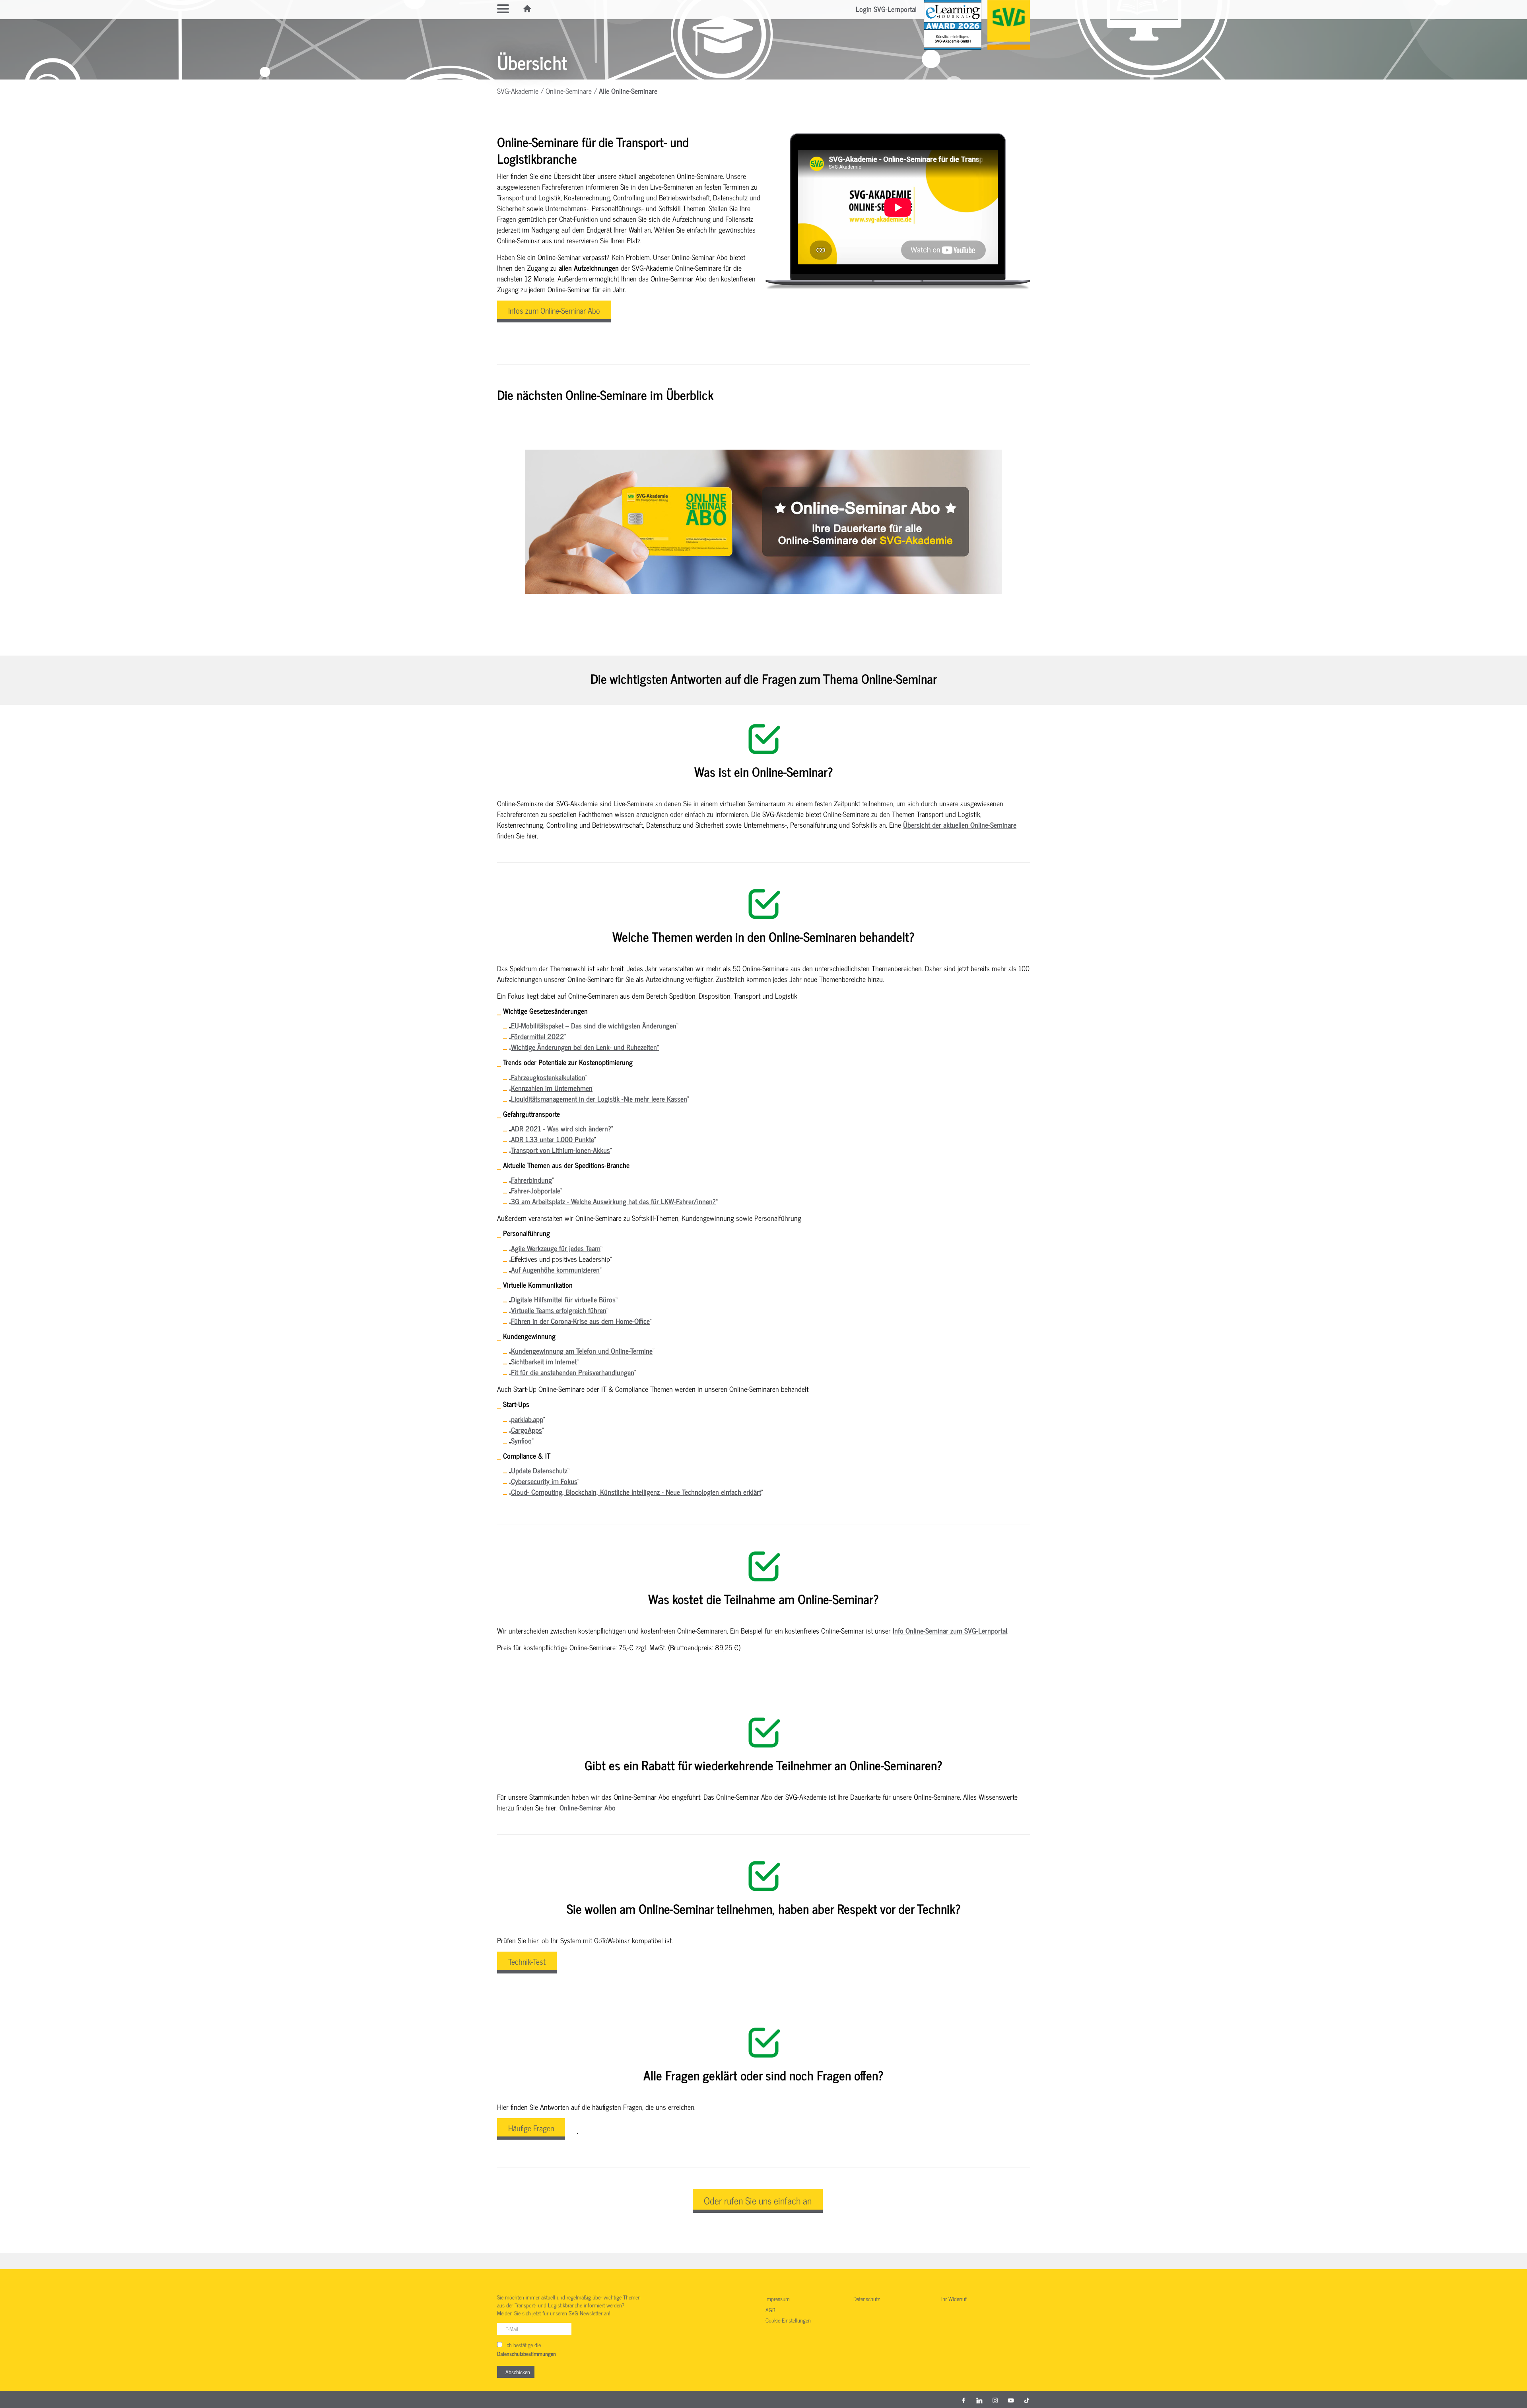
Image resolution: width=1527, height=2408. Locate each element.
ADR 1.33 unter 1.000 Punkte (553, 1139)
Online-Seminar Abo (588, 1807)
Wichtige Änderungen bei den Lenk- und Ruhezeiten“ (585, 1047)
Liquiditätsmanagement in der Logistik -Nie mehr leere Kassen (599, 1098)
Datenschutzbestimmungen (526, 2354)
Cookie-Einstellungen (788, 2321)
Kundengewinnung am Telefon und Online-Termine (582, 1350)
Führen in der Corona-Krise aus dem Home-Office (580, 1321)
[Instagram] (995, 2400)
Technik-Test (527, 1961)
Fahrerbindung (531, 1180)
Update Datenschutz (539, 1470)
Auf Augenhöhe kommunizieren (555, 1269)
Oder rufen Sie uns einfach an (758, 2200)
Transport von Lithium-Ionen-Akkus (560, 1150)
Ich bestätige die (526, 2349)
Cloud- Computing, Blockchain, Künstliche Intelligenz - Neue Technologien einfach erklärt (636, 1492)
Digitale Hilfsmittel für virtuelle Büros (563, 1299)
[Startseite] (528, 9)
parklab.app (527, 1419)
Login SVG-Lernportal (886, 9)
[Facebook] (964, 2400)
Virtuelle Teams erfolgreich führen (559, 1310)
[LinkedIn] (979, 2400)
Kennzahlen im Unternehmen (552, 1088)
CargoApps (526, 1430)
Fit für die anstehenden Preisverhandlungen (573, 1372)
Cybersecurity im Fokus (544, 1481)
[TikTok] (1027, 2400)
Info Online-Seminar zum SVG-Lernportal (950, 1630)
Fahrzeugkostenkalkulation (548, 1077)
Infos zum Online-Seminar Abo (554, 310)
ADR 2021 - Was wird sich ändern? (561, 1128)
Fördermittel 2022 (538, 1036)
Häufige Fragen (531, 2128)
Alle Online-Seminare (628, 91)
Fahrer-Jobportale (536, 1190)
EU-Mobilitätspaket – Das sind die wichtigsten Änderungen (594, 1025)
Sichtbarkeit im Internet (544, 1361)
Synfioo (521, 1440)
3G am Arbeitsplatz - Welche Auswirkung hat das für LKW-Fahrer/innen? (613, 1201)
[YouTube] (1011, 2400)
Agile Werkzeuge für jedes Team (556, 1248)
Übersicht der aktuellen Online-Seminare (960, 825)
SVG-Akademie (518, 91)
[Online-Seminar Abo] (763, 522)
